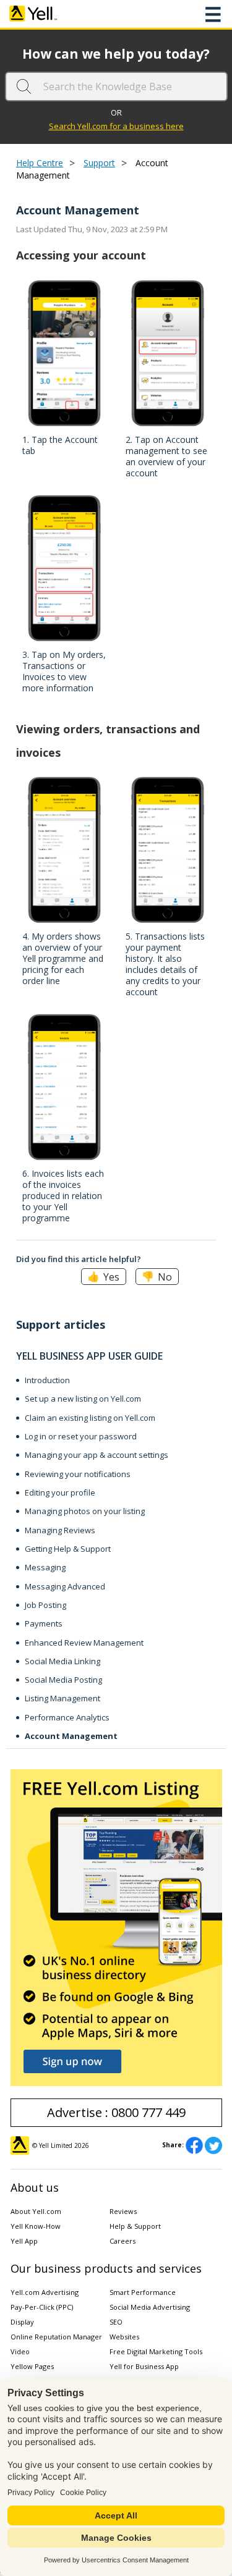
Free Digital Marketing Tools (156, 2351)
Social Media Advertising (150, 2307)
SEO (116, 2322)
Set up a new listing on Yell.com (83, 1399)
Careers (122, 2241)
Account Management (71, 1736)
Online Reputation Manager (56, 2337)
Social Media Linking (62, 1661)
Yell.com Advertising (45, 2292)
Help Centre (40, 163)
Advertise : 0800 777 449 (116, 2112)
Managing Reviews (60, 1530)
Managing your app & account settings (97, 1455)
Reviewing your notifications (78, 1474)
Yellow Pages (32, 2366)
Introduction (47, 1380)
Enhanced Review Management (84, 1643)
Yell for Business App (144, 2366)
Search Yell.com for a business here (116, 126)
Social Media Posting (63, 1680)
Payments (44, 1623)
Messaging (45, 1567)
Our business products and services (106, 2268)
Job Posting (45, 1605)
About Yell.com (36, 2211)
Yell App (24, 2241)
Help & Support (135, 2226)
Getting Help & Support (68, 1549)
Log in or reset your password (81, 1436)
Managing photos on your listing (85, 1511)
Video (20, 2351)
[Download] (93, 1318)
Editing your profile (60, 1492)
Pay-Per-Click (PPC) (42, 2307)
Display (22, 2322)
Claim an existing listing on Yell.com (90, 1418)
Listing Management (62, 1698)
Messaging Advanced (65, 1586)
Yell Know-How (36, 2226)
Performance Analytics (67, 1717)
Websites (124, 2337)
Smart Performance (143, 2292)
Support (99, 163)
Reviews (123, 2211)
